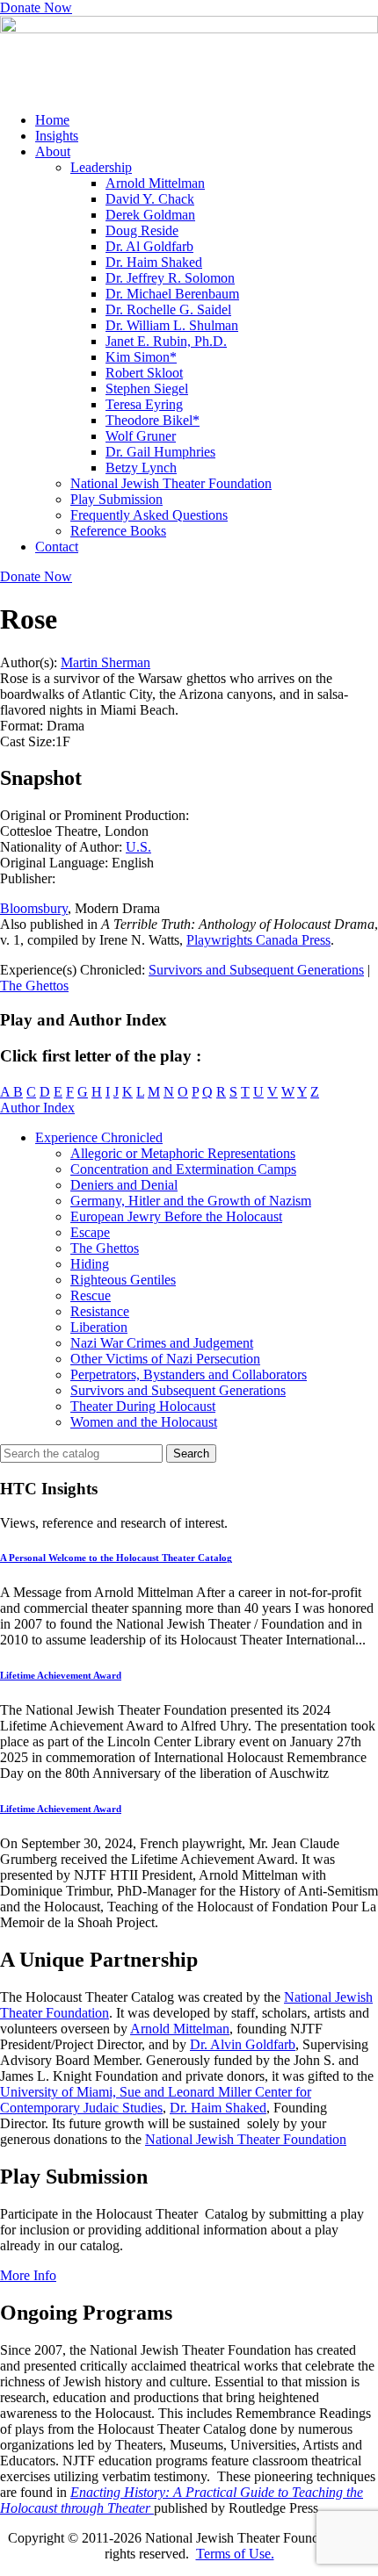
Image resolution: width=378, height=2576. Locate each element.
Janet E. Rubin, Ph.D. (166, 341)
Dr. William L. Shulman (172, 325)
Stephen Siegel (147, 389)
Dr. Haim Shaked (154, 262)
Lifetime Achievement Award (61, 1675)
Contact (57, 547)
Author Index (37, 1108)
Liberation (99, 1327)
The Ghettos (34, 986)
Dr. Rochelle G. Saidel (168, 309)
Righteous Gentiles (123, 1280)
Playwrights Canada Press (258, 940)
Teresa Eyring (144, 404)
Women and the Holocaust (144, 1422)
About (53, 151)
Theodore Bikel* (153, 420)
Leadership (101, 167)
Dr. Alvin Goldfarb (243, 2044)
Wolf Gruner (141, 436)
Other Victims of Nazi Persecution (165, 1359)
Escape (90, 1232)
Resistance (100, 1311)
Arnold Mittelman (155, 183)
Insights (57, 136)
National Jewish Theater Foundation (171, 483)
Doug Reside (142, 230)
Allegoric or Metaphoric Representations (183, 1153)
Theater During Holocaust (143, 1406)
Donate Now (36, 7)
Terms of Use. (235, 2554)
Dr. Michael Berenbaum (172, 294)
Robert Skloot (144, 373)
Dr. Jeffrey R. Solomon (170, 278)
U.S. (138, 847)
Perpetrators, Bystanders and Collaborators (189, 1374)
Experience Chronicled (99, 1137)
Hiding (90, 1264)
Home (52, 120)
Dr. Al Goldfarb (149, 246)
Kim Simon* (141, 357)
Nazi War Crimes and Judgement (162, 1343)
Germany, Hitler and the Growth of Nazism (191, 1201)
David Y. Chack (150, 199)
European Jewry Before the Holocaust (176, 1216)
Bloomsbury (34, 908)
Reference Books (118, 531)
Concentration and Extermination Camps (183, 1169)
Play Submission (116, 499)
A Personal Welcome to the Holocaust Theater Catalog (116, 1558)
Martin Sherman (105, 662)
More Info (28, 2275)
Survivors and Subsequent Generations (256, 970)
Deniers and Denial (124, 1185)
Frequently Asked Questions (149, 515)
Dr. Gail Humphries (160, 452)
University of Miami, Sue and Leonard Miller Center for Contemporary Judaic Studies (156, 2100)
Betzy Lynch (141, 468)
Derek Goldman (150, 215)
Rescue (91, 1295)
